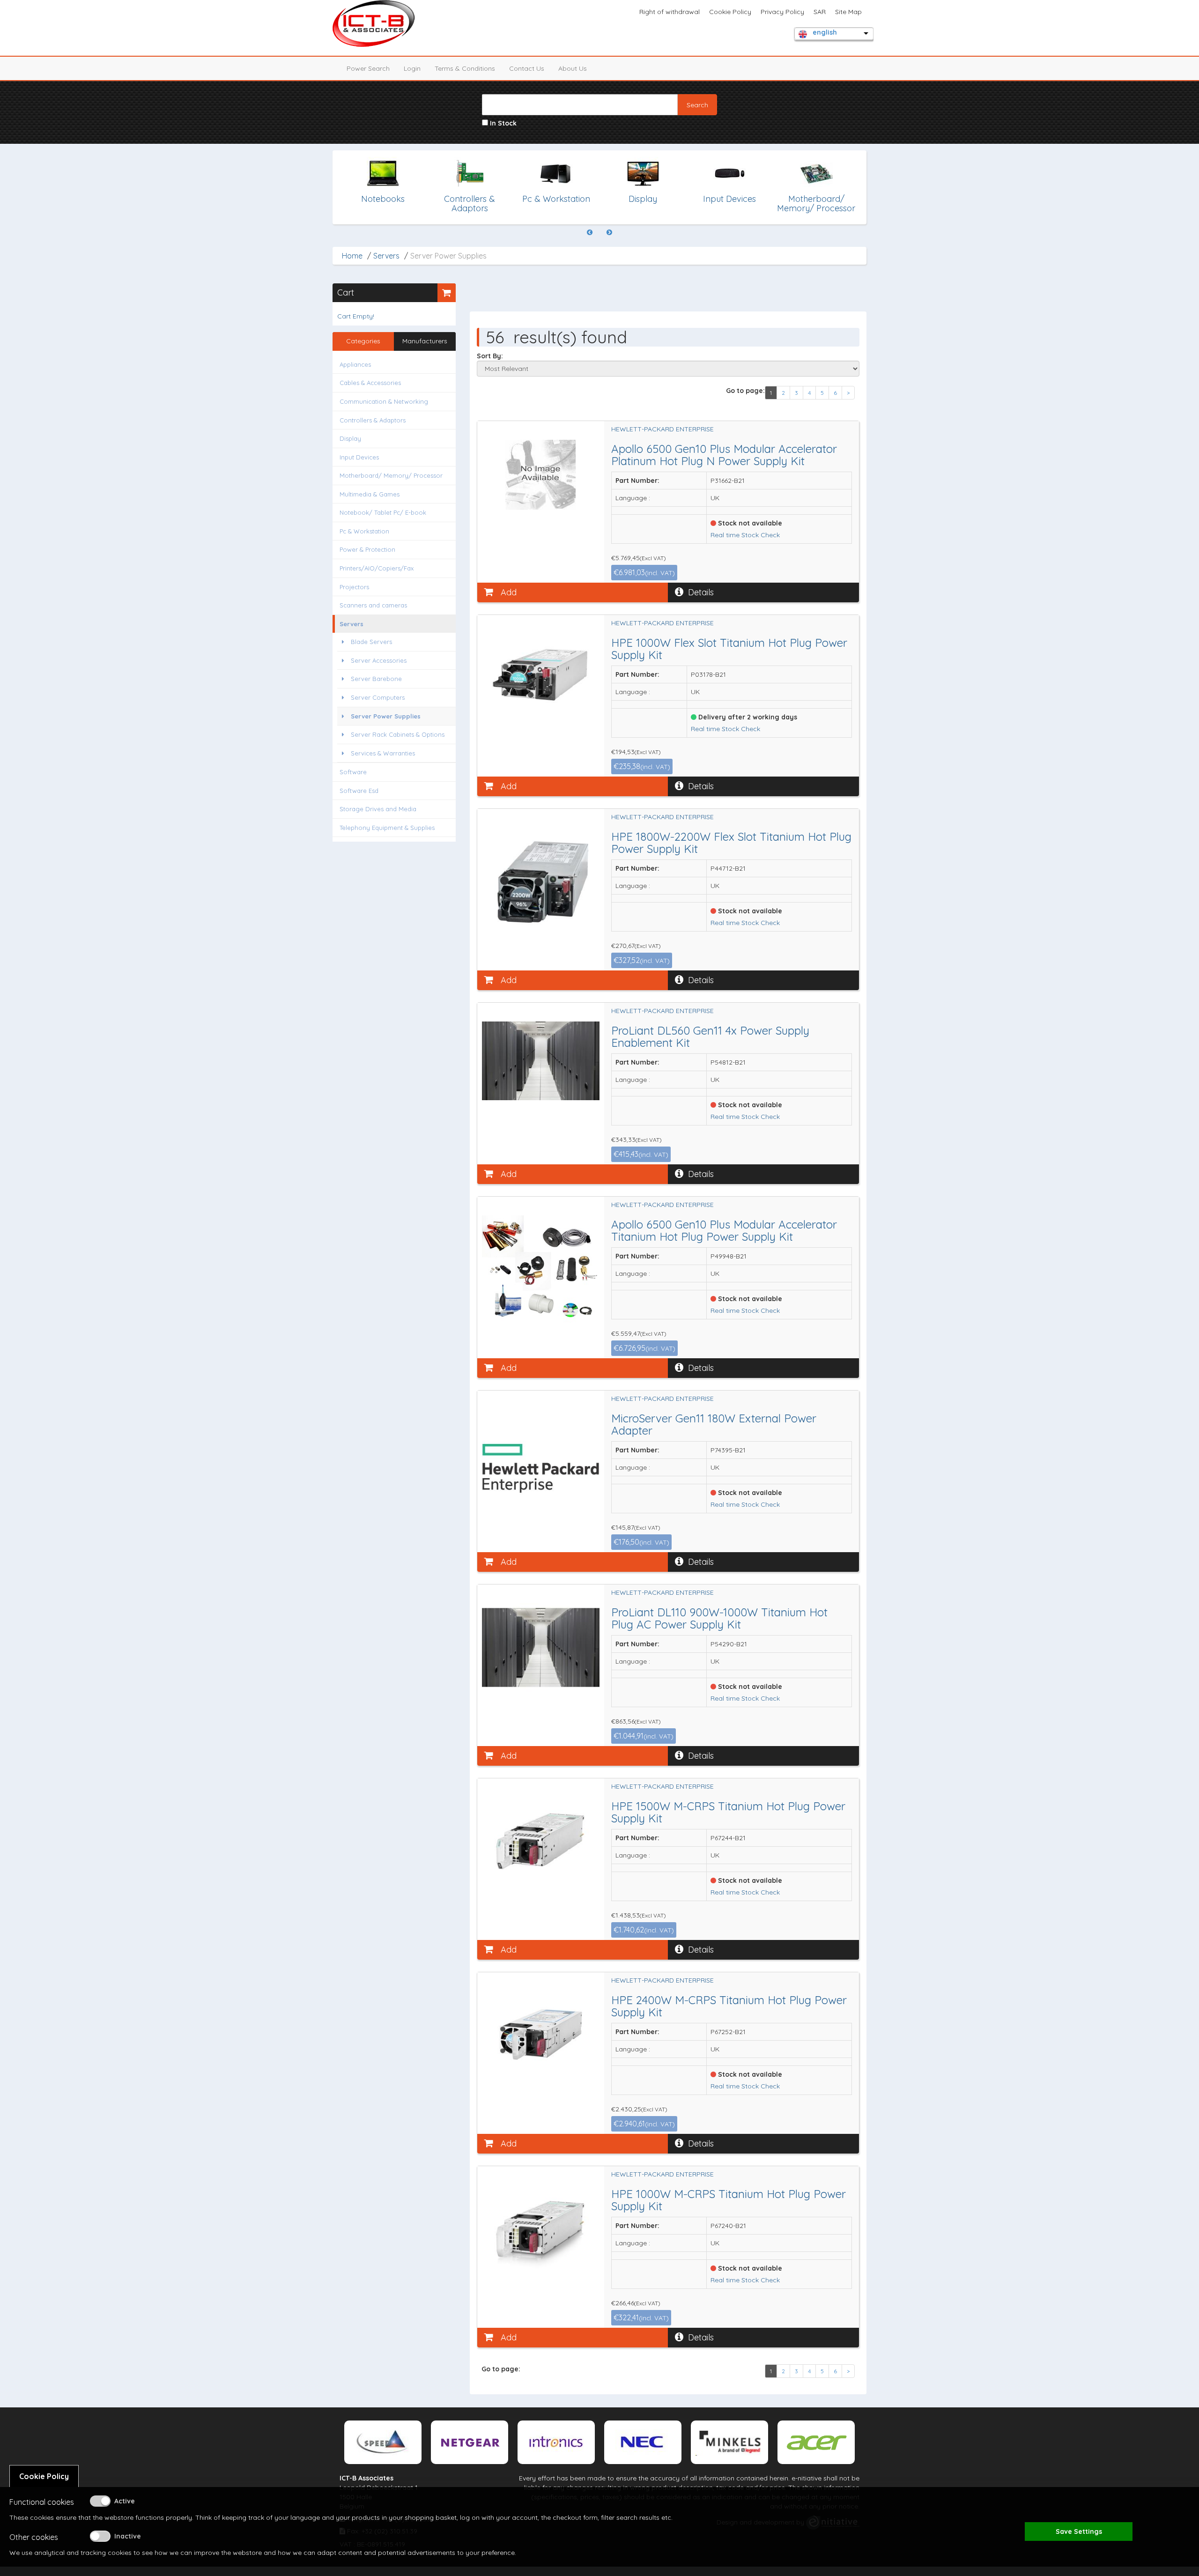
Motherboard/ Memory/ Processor (391, 475)
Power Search (368, 68)
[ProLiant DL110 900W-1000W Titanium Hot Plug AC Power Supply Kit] (541, 1647)
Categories (363, 341)
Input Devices (359, 457)
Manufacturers (425, 341)
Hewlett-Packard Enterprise (662, 429)
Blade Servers (370, 642)
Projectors (354, 587)
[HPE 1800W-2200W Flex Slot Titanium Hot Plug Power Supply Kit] (541, 879)
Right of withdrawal (670, 12)
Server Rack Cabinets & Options (397, 734)
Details (701, 592)
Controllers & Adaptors (373, 420)
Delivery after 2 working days (747, 717)
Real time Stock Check (745, 535)
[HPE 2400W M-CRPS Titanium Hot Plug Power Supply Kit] (541, 2032)
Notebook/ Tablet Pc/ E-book (383, 512)
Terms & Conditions (465, 68)
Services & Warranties (382, 753)
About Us (573, 68)
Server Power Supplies (385, 716)
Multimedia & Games (370, 494)
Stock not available (749, 523)
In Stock (502, 123)
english (825, 32)
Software (353, 772)
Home (352, 256)
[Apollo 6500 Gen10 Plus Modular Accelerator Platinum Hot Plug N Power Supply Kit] (541, 475)
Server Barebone (375, 679)
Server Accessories (378, 660)
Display (350, 438)
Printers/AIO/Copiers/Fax (377, 568)
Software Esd (359, 791)
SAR (820, 12)
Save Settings (1079, 2532)
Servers (386, 256)
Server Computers (377, 697)
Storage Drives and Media (378, 809)
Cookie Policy (730, 12)
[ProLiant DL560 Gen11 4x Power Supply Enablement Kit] (541, 1061)
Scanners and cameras (373, 605)
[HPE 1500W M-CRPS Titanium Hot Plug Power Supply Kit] (541, 1841)
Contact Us (527, 68)
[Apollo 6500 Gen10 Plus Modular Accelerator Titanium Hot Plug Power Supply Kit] (541, 1274)
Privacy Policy (782, 12)
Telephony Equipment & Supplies (387, 828)
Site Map (848, 12)
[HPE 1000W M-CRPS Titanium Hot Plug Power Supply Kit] (541, 2228)
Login (412, 68)
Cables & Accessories (370, 383)
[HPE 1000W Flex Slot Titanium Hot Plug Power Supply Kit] (541, 673)
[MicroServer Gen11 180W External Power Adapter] (541, 1468)
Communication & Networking (384, 401)
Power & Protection (367, 549)
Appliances (355, 364)
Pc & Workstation (364, 531)
